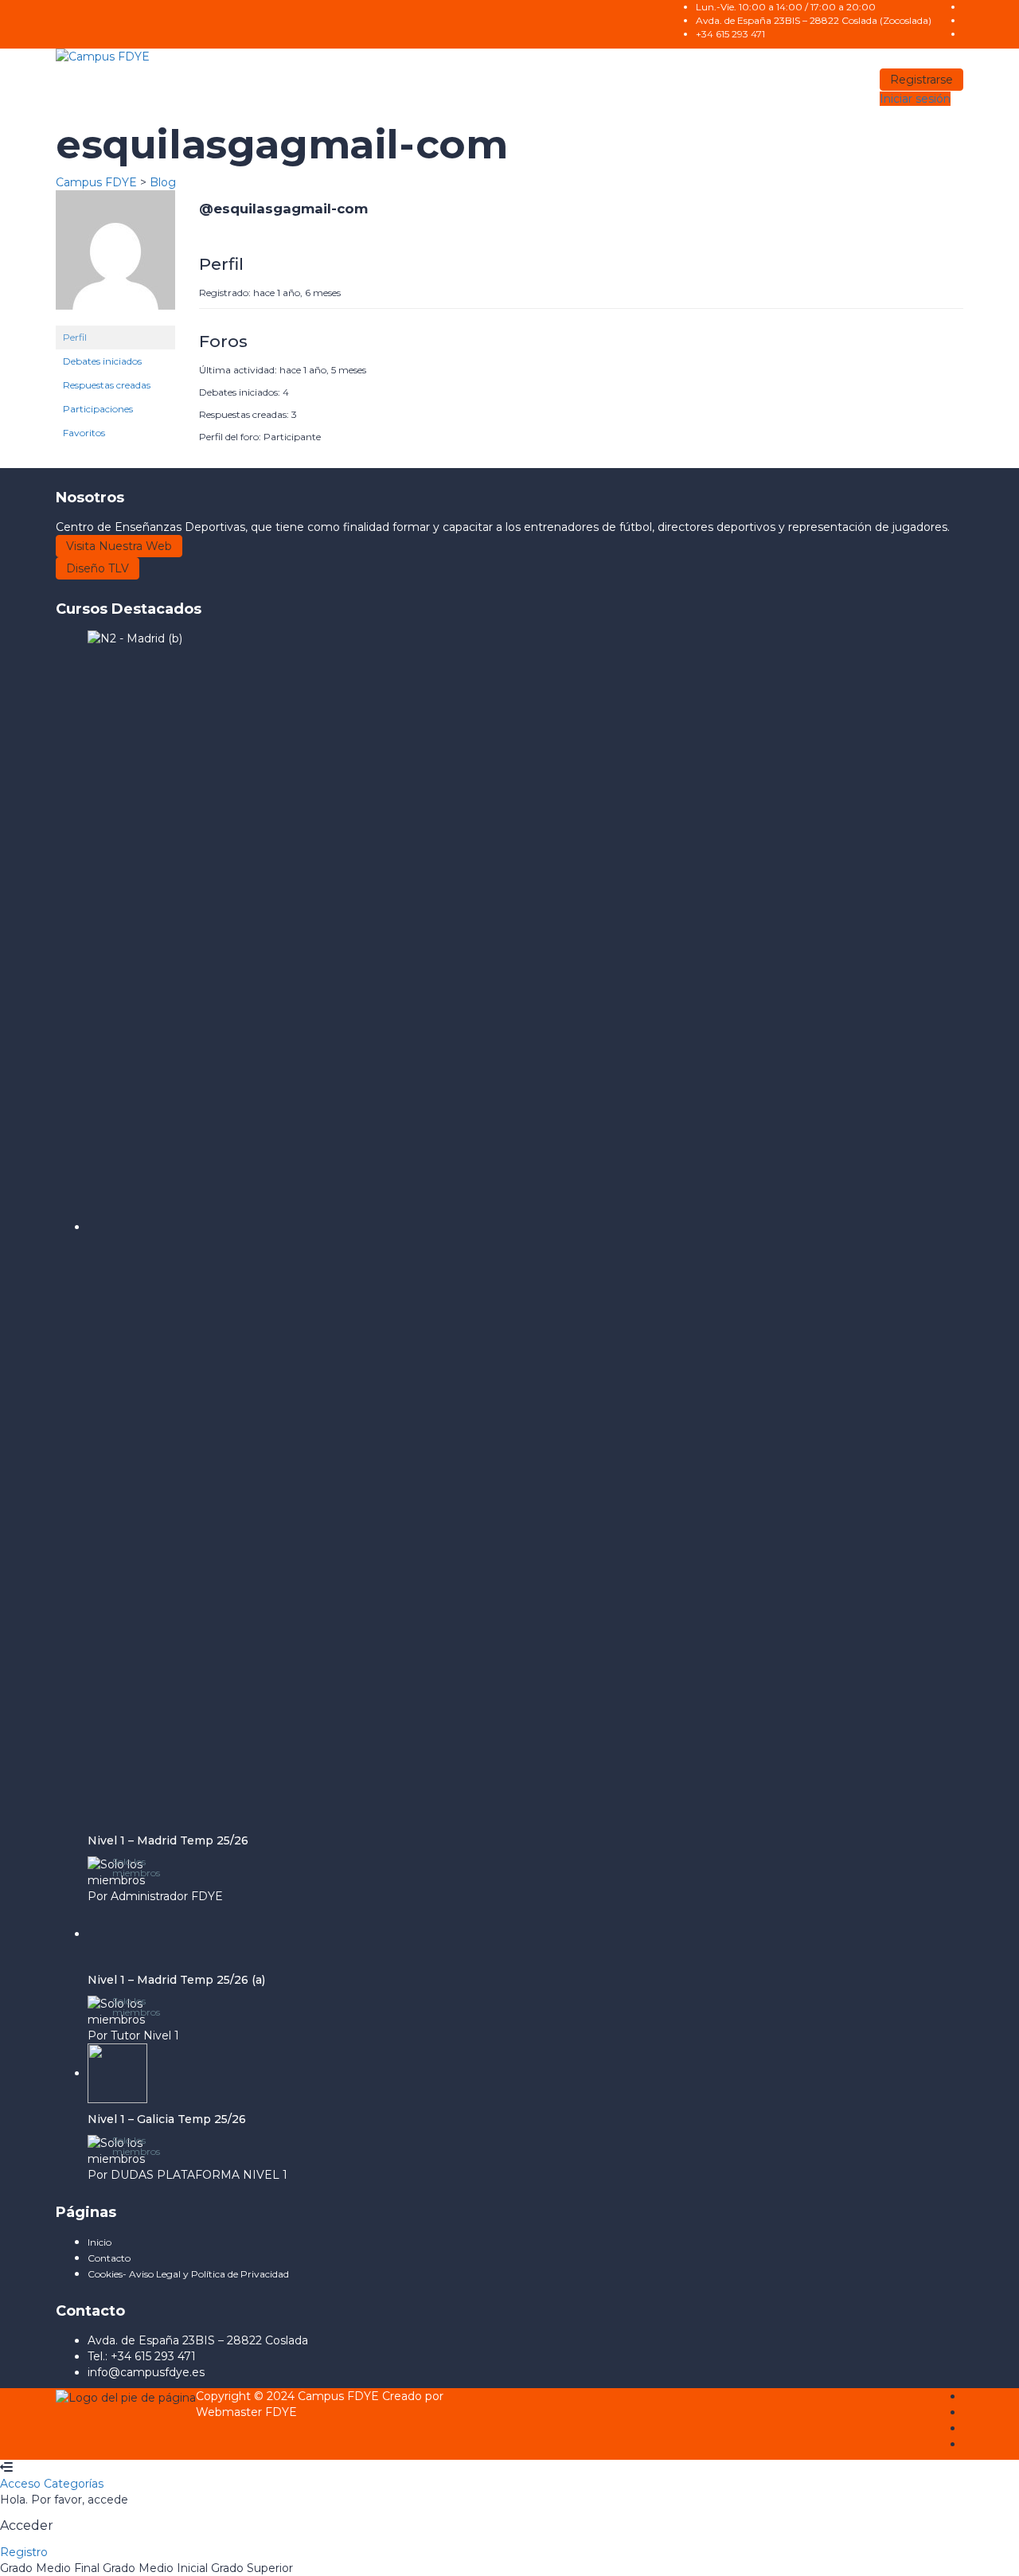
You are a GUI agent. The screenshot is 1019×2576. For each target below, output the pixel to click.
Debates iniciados (102, 361)
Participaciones (98, 409)
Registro (24, 2552)
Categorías (74, 2484)
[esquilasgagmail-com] (115, 258)
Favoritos (84, 433)
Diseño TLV (98, 568)
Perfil (75, 337)
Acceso (22, 2484)
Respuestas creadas (107, 385)
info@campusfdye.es (146, 2372)
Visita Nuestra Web (119, 546)
